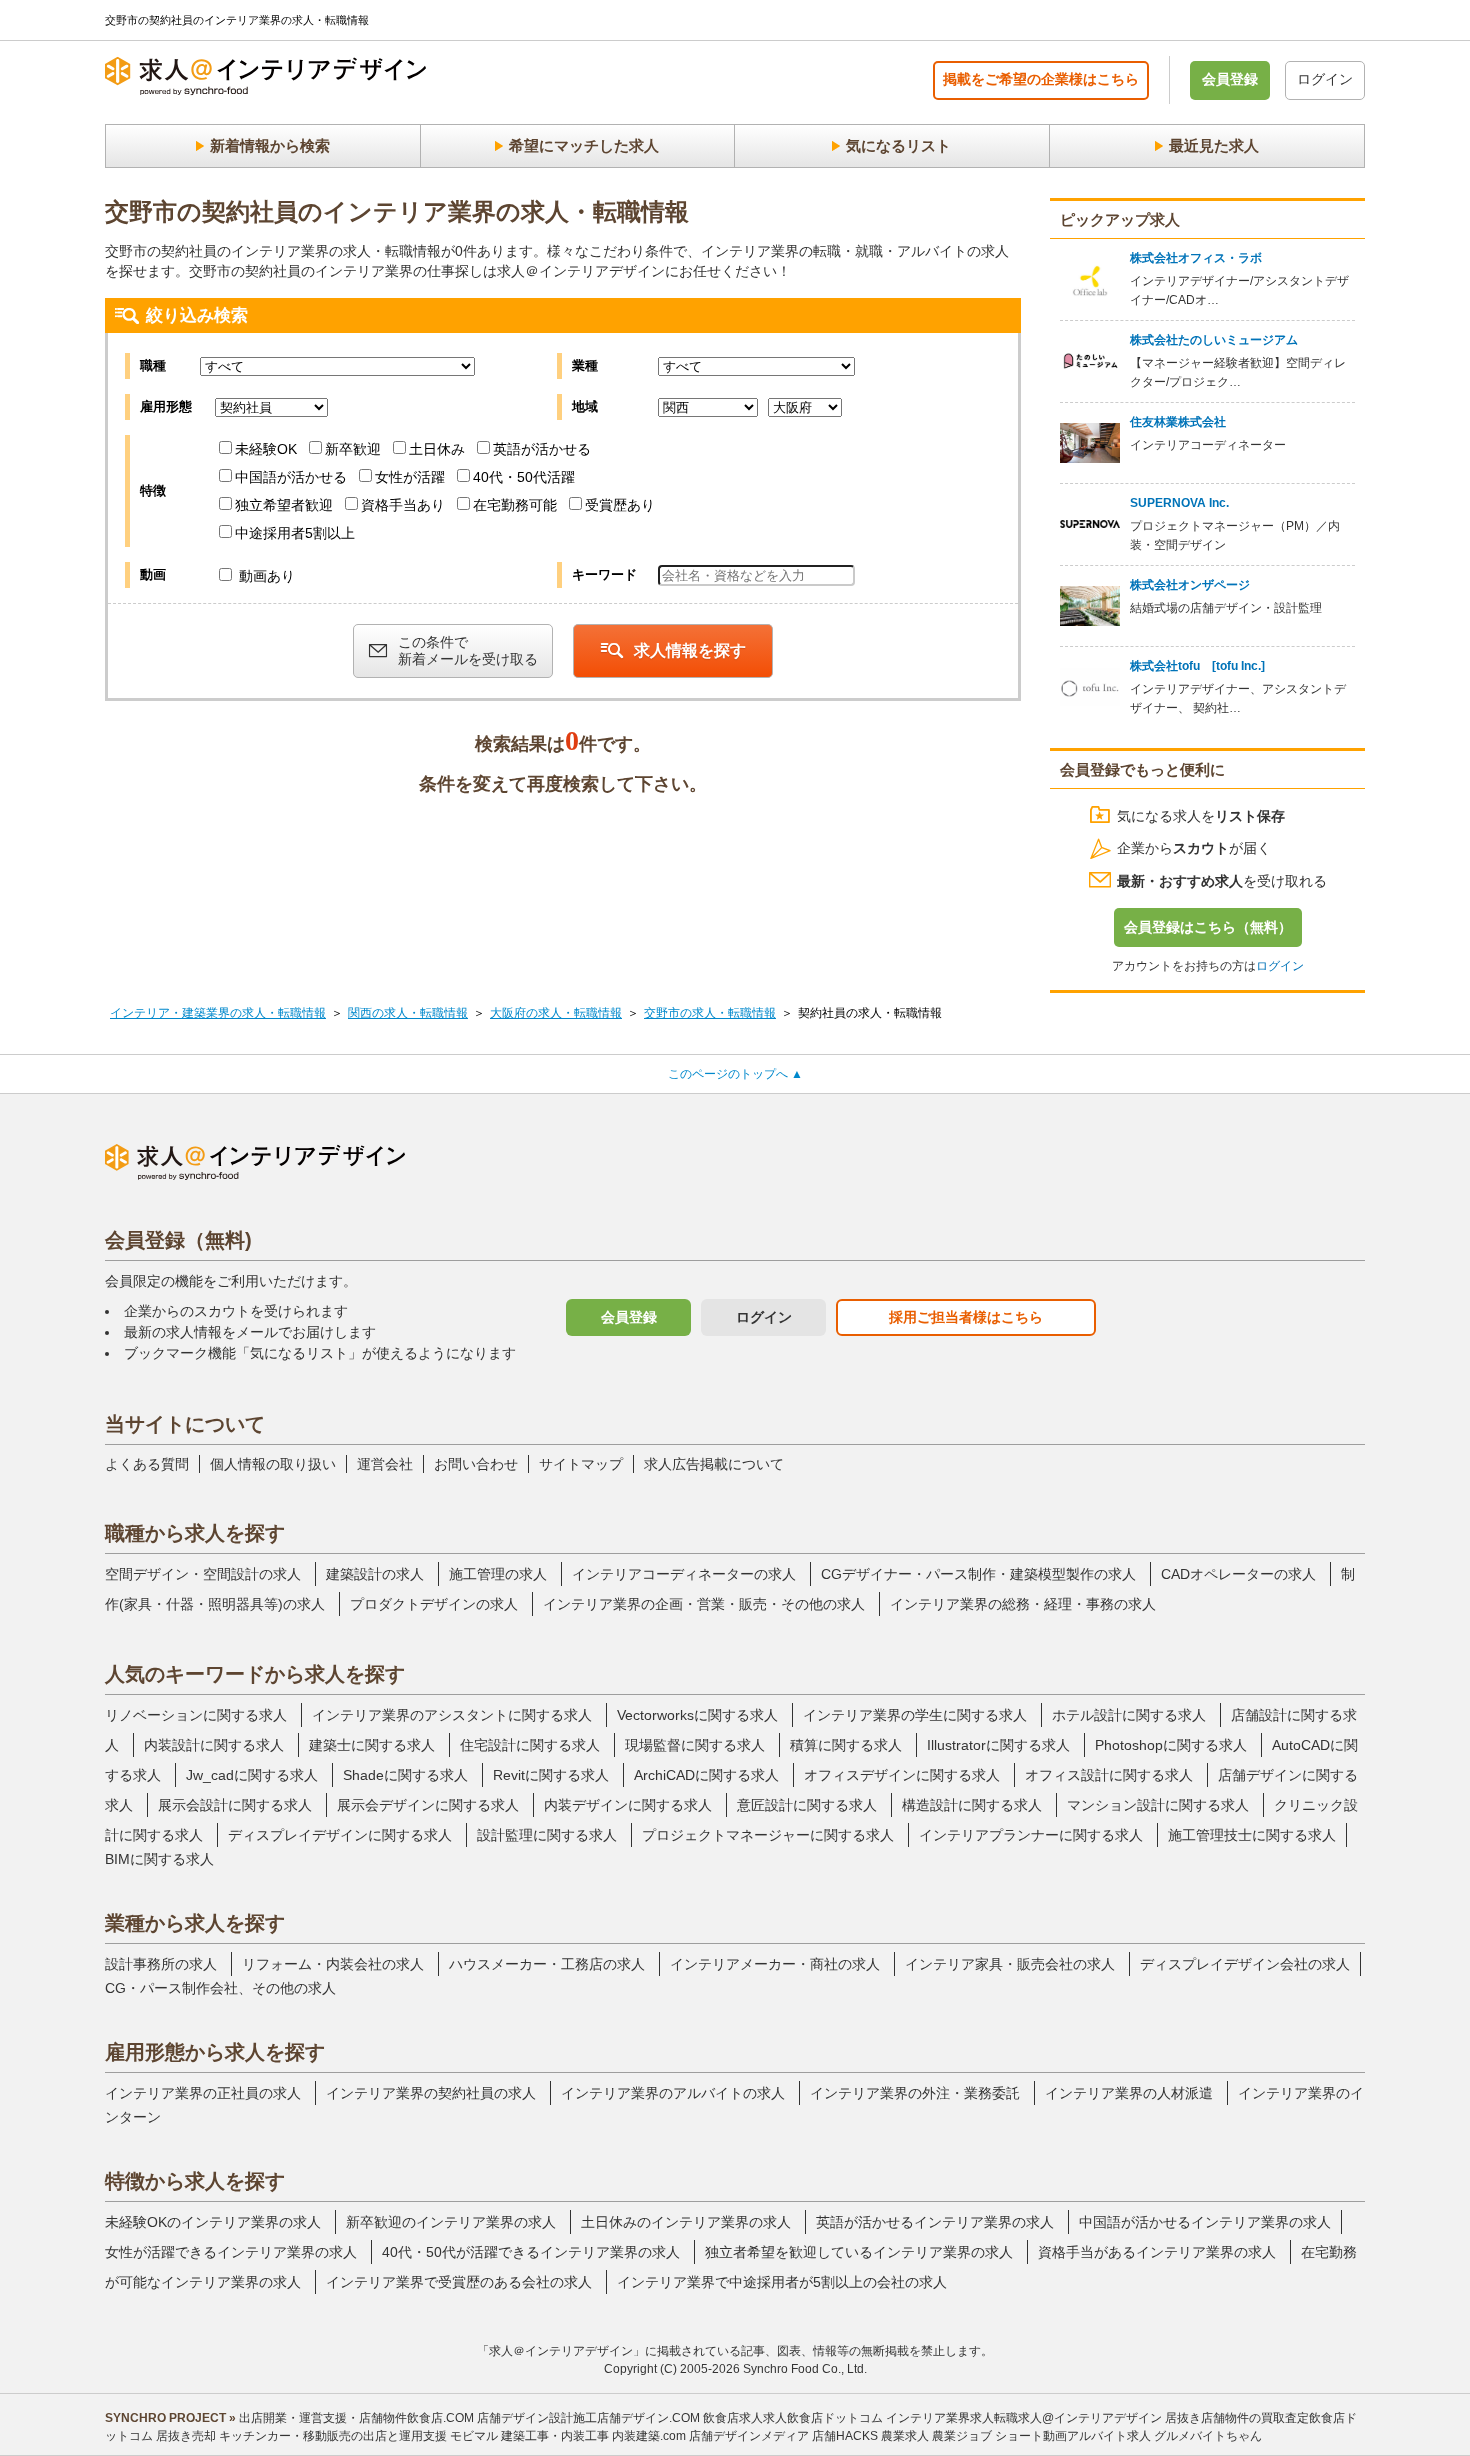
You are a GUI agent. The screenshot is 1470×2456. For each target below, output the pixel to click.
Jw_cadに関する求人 (252, 1775)
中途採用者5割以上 (295, 533)
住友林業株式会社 (1178, 422)
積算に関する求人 (846, 1745)
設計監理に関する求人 (547, 1835)
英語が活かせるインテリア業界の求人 (935, 2222)
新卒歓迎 (353, 449)
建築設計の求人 (375, 1574)
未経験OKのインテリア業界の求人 (213, 2222)
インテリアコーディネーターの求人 (684, 1574)
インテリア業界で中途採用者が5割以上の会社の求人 (782, 2282)
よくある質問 (147, 1464)
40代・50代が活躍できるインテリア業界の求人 (531, 2252)
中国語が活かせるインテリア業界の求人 (1205, 2222)
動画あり (265, 576)
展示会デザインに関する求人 (428, 1805)
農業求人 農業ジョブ (936, 2436)
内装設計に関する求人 (214, 1745)
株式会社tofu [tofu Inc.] (1197, 666)
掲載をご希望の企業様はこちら (1041, 79)
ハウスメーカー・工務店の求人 (547, 1964)
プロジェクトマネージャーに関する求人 (768, 1835)
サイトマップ (581, 1464)
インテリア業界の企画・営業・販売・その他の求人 (704, 1604)
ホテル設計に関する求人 (1129, 1715)
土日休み (437, 449)
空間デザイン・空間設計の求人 (203, 1574)
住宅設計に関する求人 (530, 1745)
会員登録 (1230, 79)
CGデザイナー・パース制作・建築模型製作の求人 (978, 1574)
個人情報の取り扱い (273, 1464)
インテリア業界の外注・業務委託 (915, 2093)
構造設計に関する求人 (972, 1805)
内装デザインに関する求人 (628, 1805)
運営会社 (385, 1464)
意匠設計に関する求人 (807, 1805)
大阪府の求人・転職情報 (556, 1013)
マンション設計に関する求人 (1158, 1805)
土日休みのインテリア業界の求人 (686, 2222)
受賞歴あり (620, 505)
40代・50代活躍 (524, 477)
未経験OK (266, 449)
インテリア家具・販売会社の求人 (1010, 1964)
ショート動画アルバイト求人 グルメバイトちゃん (1128, 2436)
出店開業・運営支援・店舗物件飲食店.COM (356, 2418)
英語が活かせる (542, 449)
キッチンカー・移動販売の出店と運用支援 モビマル (358, 2436)
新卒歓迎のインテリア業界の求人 (451, 2222)
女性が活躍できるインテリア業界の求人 (231, 2252)
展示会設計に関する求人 (235, 1805)
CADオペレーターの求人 (1238, 1574)
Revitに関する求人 (551, 1775)
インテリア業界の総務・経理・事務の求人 (1023, 1604)
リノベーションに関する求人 (196, 1715)
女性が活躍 (410, 477)
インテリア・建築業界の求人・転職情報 (218, 1013)
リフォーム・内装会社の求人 (333, 1964)
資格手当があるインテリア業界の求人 (1157, 2252)
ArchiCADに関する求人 (706, 1775)
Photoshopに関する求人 (1171, 1745)
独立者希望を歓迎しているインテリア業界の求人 (859, 2252)
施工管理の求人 (498, 1574)
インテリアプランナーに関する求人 (1031, 1835)
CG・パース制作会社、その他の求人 (220, 1988)
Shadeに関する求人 (405, 1775)
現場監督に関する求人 (695, 1745)
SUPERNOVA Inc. (1179, 503)
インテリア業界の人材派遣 (1129, 2093)
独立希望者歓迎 (284, 505)
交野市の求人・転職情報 (710, 1013)
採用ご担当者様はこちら (966, 1317)
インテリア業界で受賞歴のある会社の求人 (459, 2282)
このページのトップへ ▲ (735, 1074)
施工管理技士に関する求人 (1252, 1835)
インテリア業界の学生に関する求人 (915, 1715)
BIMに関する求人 (159, 1859)
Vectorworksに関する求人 (697, 1715)
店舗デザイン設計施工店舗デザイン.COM (588, 2418)
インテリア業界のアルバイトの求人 (673, 2093)
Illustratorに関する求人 (998, 1745)
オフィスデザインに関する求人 (902, 1775)
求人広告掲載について (714, 1464)
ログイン (1325, 79)
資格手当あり (403, 505)
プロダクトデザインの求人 (434, 1604)
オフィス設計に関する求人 (1109, 1775)
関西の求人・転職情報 (408, 1013)
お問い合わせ (476, 1464)
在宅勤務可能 (515, 505)
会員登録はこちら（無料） (1208, 927)
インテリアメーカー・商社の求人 (775, 1964)
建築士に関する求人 (372, 1745)
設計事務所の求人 (161, 1964)
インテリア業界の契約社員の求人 (431, 2093)
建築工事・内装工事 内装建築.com (593, 2436)
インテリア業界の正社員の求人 (203, 2093)
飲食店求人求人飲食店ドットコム (793, 2418)
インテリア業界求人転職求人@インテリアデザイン (1024, 2418)
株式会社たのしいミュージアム (1214, 340)
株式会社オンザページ (1190, 585)
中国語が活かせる (291, 477)
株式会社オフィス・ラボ (1196, 258)
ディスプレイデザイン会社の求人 (1245, 1964)
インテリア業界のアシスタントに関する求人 (452, 1715)
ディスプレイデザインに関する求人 (340, 1835)
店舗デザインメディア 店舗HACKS (783, 2436)
